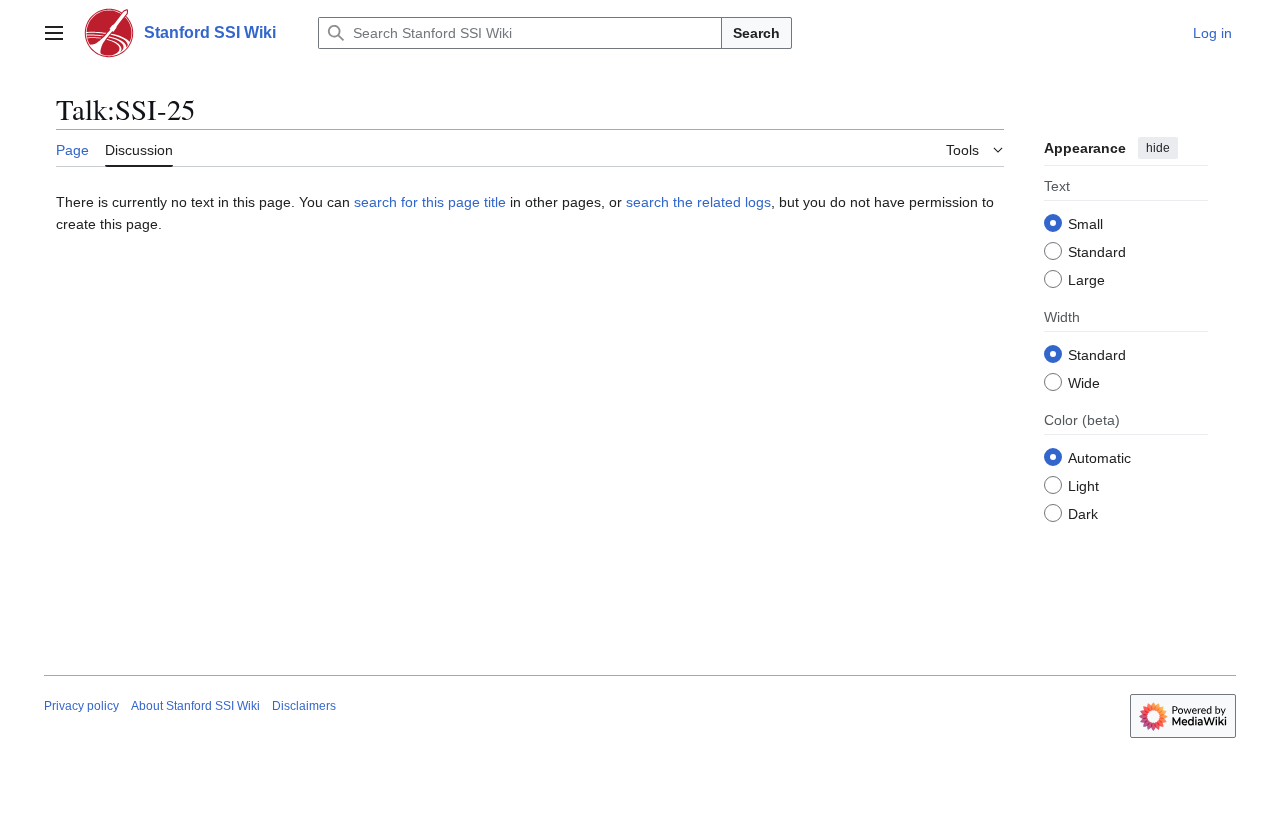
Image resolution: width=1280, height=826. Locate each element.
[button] (54, 33)
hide (1158, 148)
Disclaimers (304, 706)
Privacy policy (81, 706)
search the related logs (698, 202)
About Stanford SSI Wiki (195, 706)
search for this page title (430, 202)
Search (756, 33)
